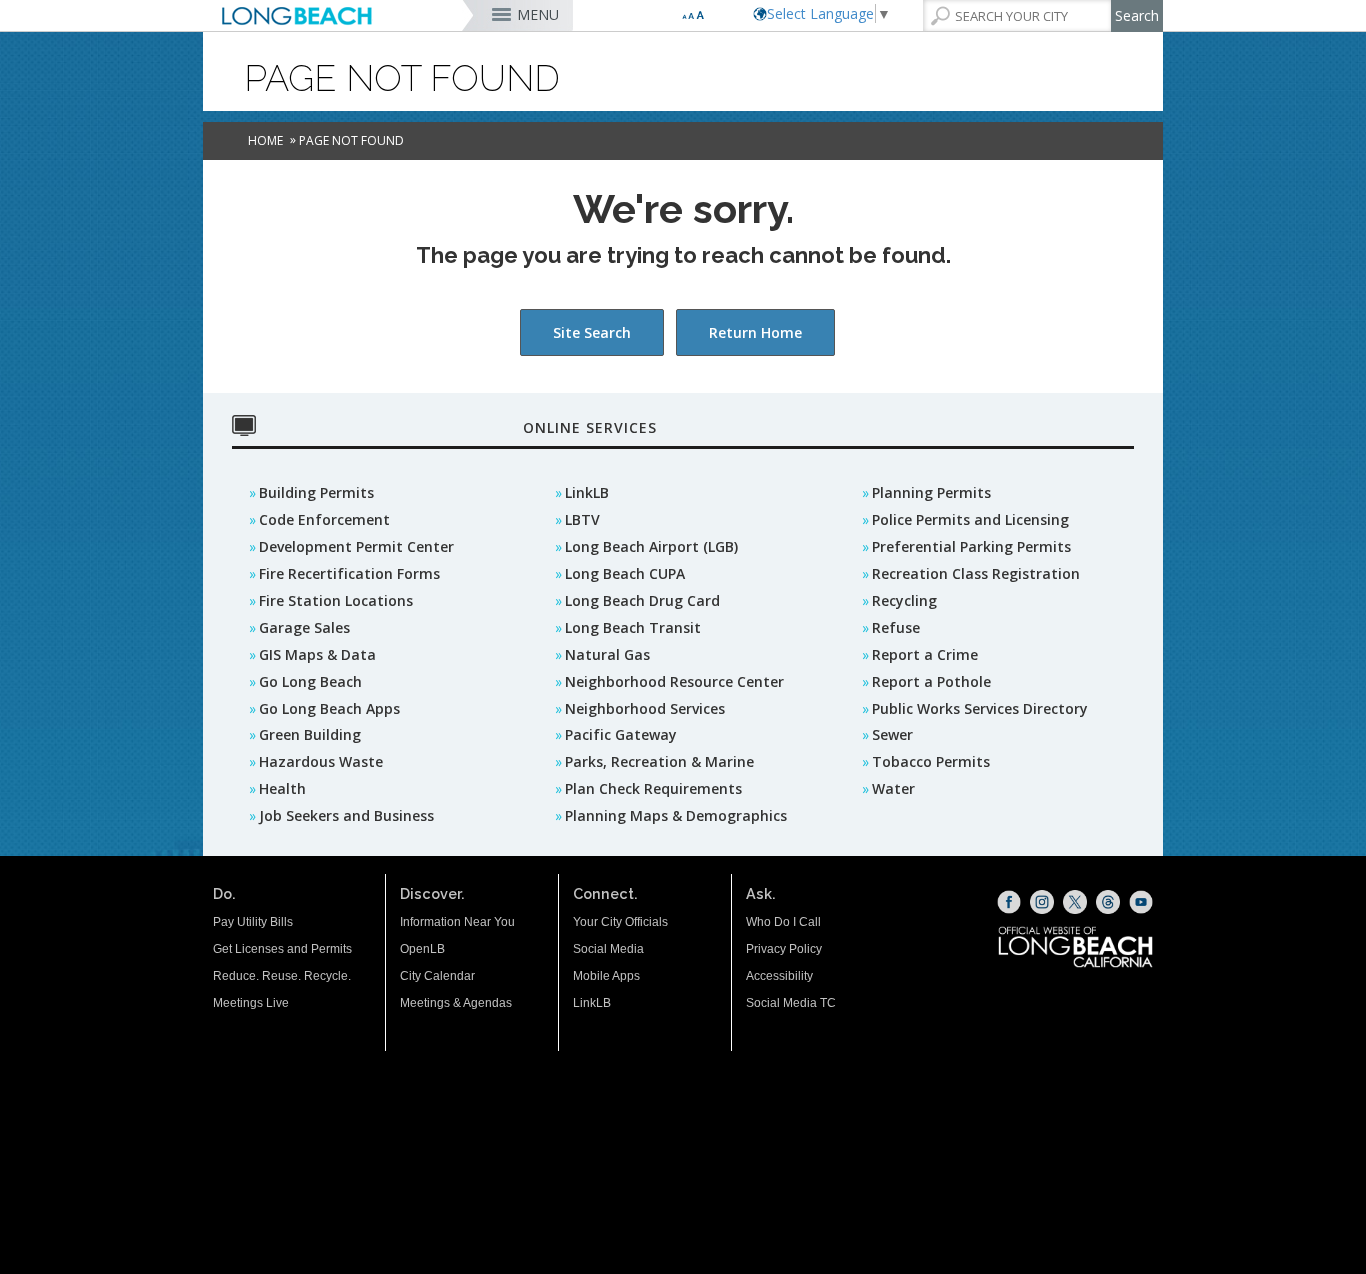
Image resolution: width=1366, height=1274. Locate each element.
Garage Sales (304, 627)
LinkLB (587, 492)
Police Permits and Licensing (970, 519)
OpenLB (422, 949)
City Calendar (437, 976)
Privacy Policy (784, 949)
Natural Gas (607, 654)
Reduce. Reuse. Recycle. (282, 976)
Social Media (608, 949)
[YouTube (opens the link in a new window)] (1141, 902)
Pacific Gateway (621, 734)
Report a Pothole (931, 681)
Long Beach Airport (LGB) (651, 546)
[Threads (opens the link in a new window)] (1108, 902)
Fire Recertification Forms (349, 573)
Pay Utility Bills (253, 922)
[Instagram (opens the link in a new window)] (1042, 902)
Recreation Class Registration (976, 573)
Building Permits (316, 492)
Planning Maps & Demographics (676, 815)
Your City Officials (620, 922)
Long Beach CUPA (625, 573)
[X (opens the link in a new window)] (1075, 902)
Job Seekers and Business (346, 815)
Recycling (904, 600)
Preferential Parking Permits (971, 546)
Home (265, 140)
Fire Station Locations (336, 600)
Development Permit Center (356, 546)
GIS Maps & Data (317, 654)
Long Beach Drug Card (642, 600)
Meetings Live (251, 1003)
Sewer (892, 734)
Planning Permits (931, 492)
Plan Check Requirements (653, 788)
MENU (538, 14)
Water (893, 788)
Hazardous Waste (321, 761)
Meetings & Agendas (456, 1003)
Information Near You (457, 922)
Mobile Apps (606, 976)
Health (282, 788)
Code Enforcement (324, 519)
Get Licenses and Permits (282, 949)
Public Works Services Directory (980, 708)
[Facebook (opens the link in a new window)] (1009, 902)
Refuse (896, 627)
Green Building (310, 734)
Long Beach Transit (633, 627)
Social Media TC (791, 1003)
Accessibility (779, 976)
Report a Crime (925, 654)
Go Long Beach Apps (329, 708)
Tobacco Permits (931, 761)
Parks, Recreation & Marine (659, 761)
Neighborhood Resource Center (674, 681)
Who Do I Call (783, 922)
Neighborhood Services (645, 708)
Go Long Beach (310, 681)
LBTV (582, 519)
